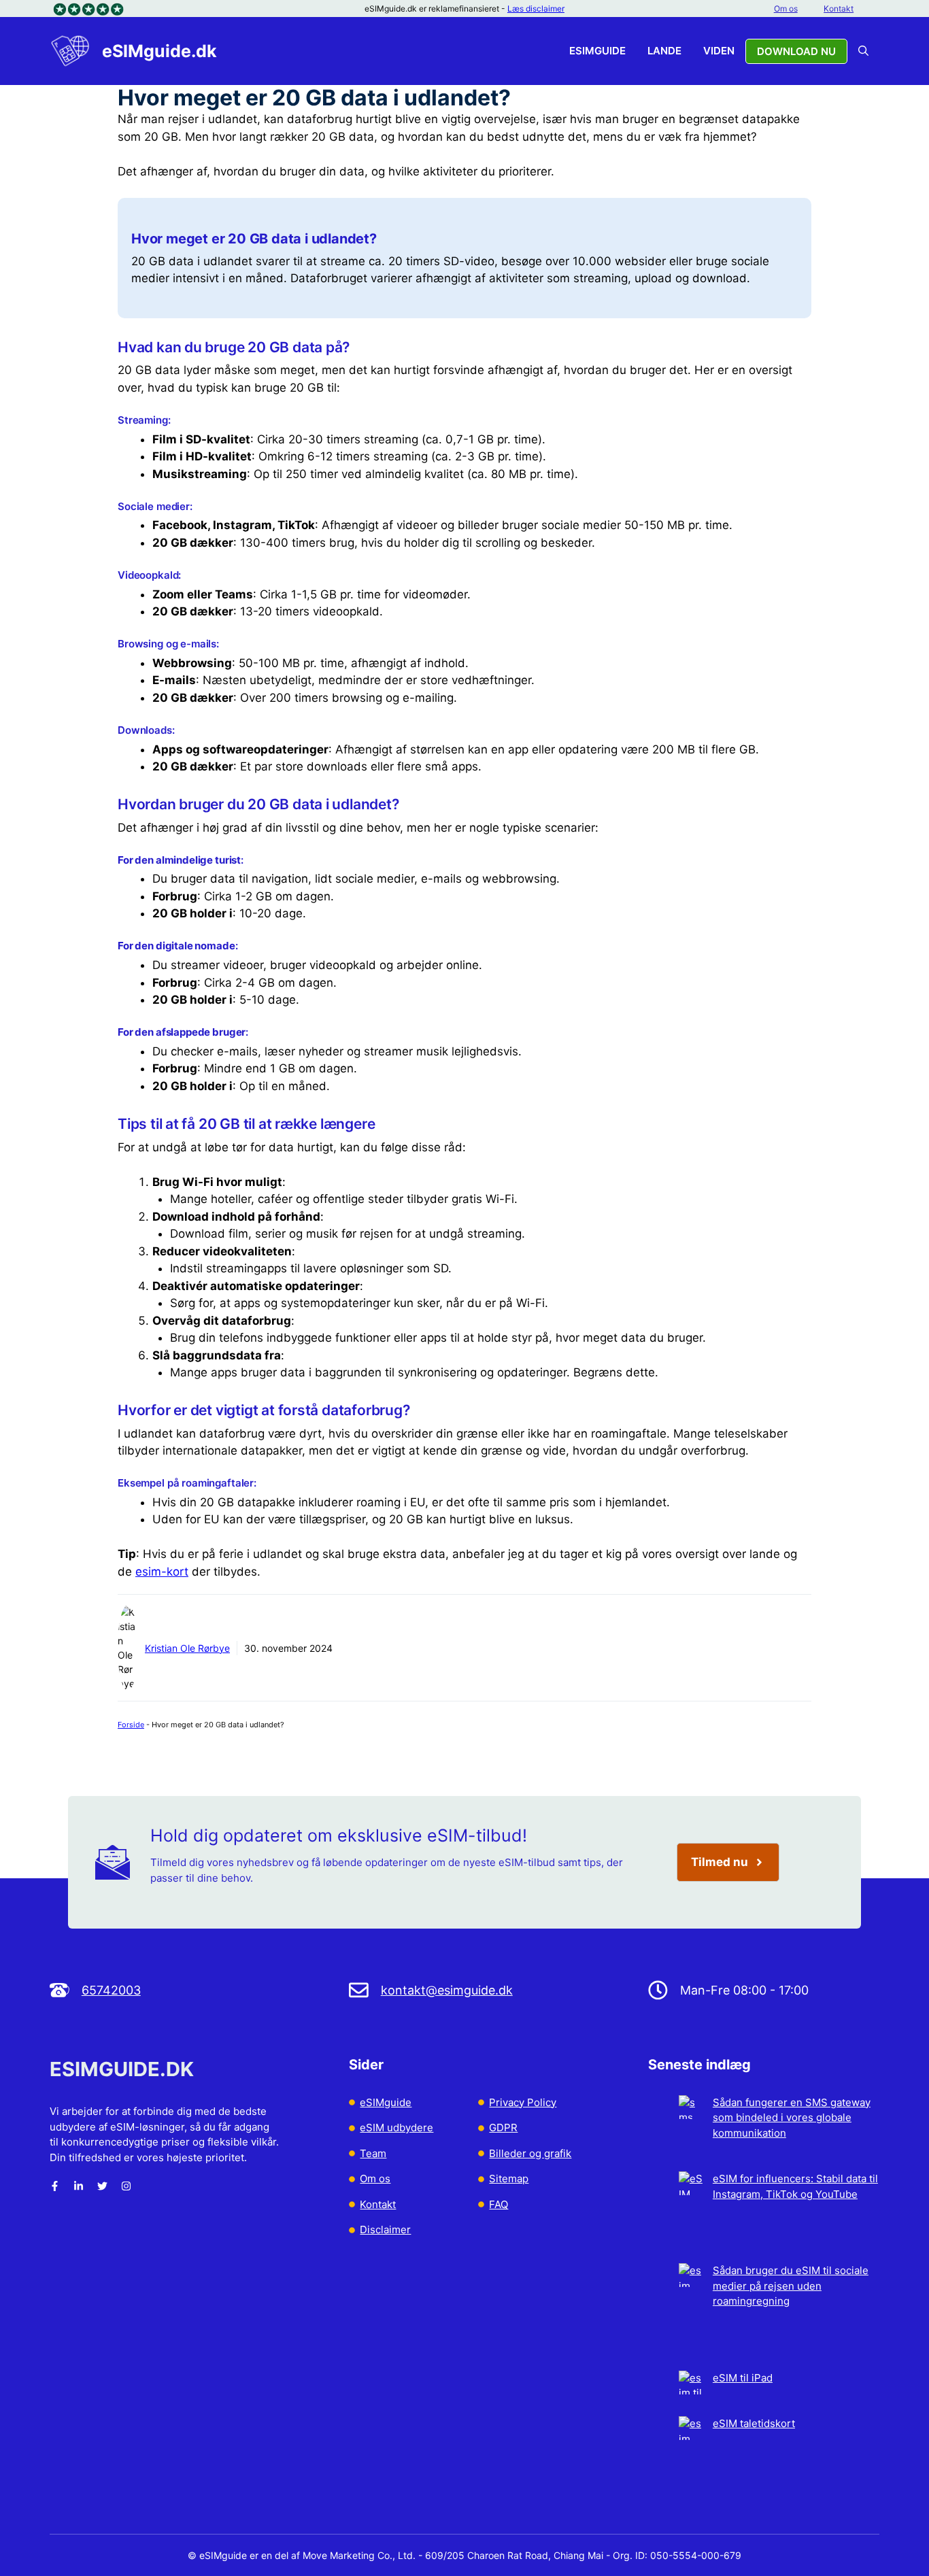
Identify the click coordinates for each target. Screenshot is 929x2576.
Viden (719, 51)
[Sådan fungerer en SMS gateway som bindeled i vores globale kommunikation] (691, 2134)
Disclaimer (385, 2230)
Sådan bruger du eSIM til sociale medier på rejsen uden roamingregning (791, 2286)
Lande (664, 51)
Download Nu (796, 51)
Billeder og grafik (530, 2153)
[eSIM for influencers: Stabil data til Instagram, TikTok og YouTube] (691, 2217)
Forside (131, 1725)
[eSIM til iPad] (691, 2394)
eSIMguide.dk (159, 51)
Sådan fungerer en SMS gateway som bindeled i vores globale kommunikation (792, 2118)
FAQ (499, 2204)
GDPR (503, 2128)
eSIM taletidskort (754, 2423)
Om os (786, 9)
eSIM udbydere (396, 2128)
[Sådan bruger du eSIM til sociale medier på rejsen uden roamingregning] (691, 2317)
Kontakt (839, 9)
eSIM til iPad (743, 2378)
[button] (863, 51)
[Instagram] (126, 2186)
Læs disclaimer (536, 9)
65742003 (111, 1990)
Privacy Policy (523, 2102)
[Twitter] (102, 2186)
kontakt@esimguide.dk (447, 1990)
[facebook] (55, 2186)
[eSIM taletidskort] (691, 2455)
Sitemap (509, 2179)
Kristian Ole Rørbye (187, 1648)
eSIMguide (597, 51)
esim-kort (162, 1572)
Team (373, 2153)
